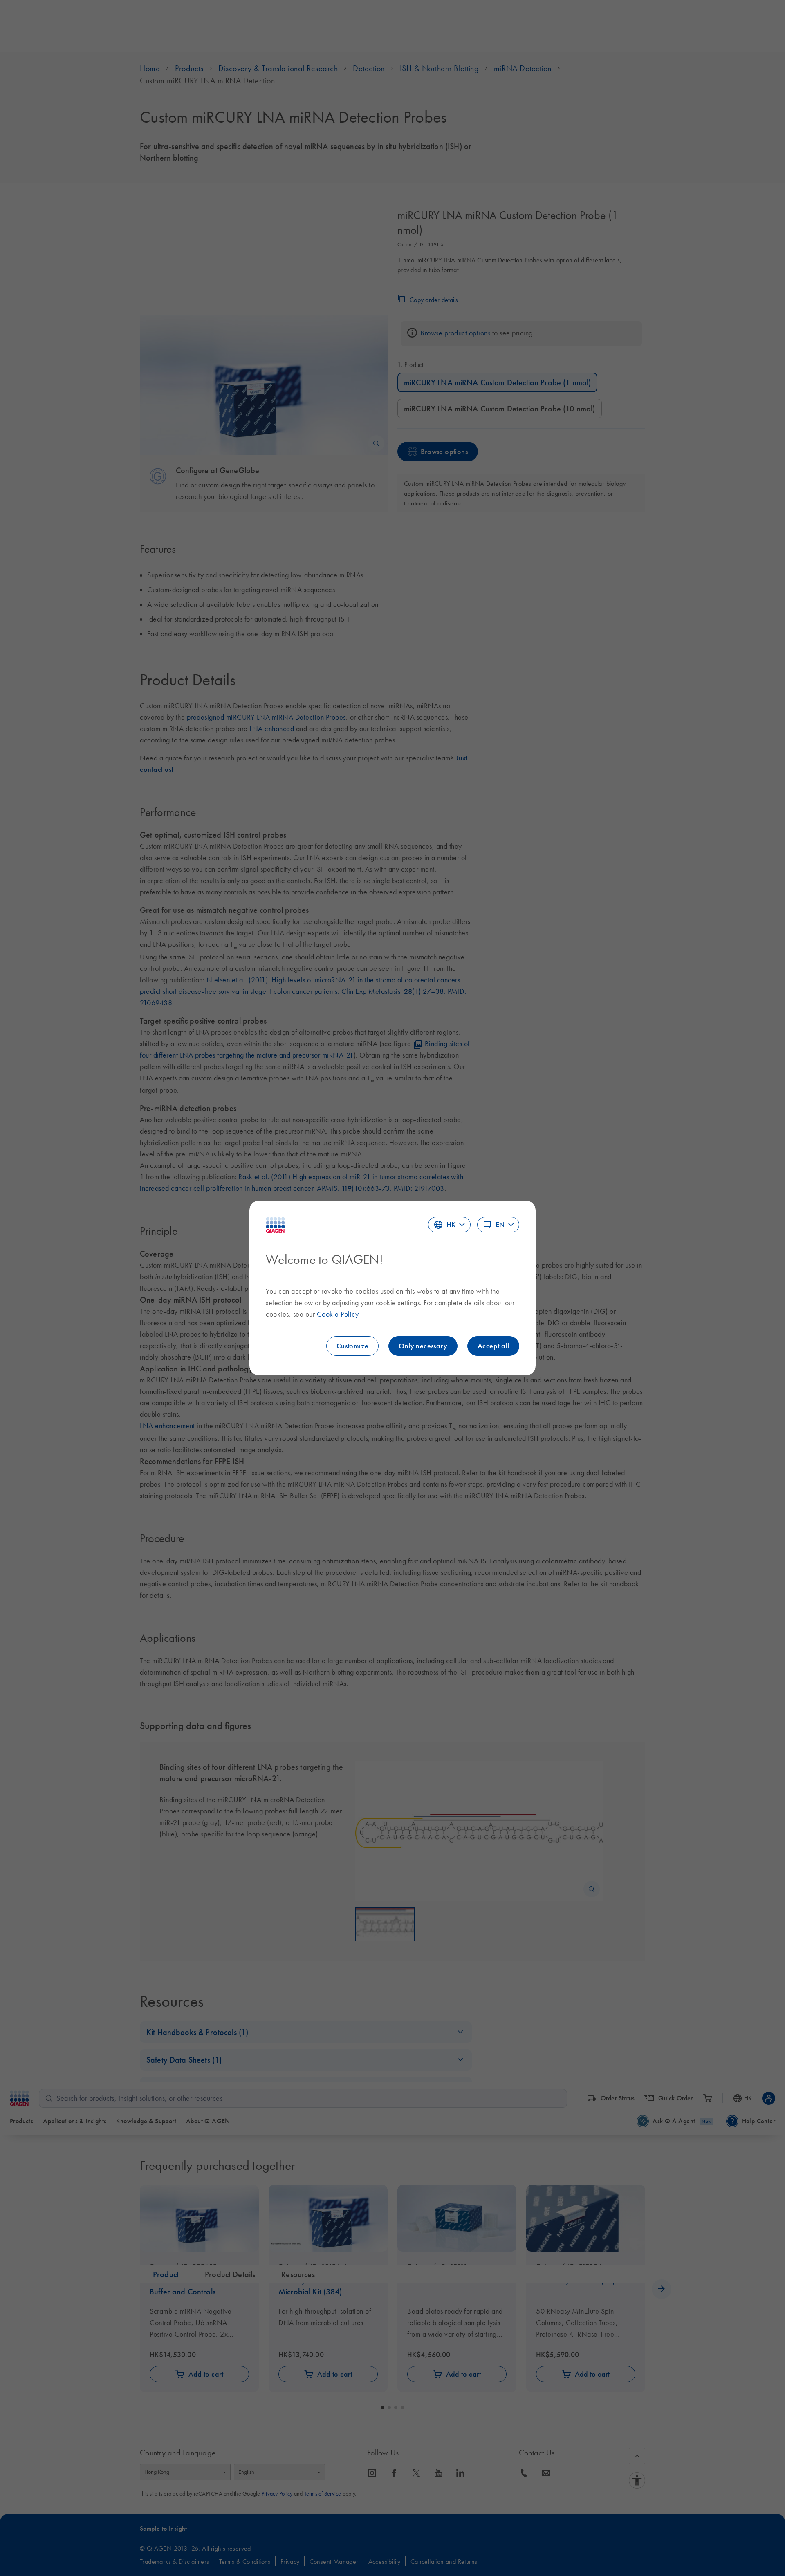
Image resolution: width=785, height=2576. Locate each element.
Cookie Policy (338, 1314)
